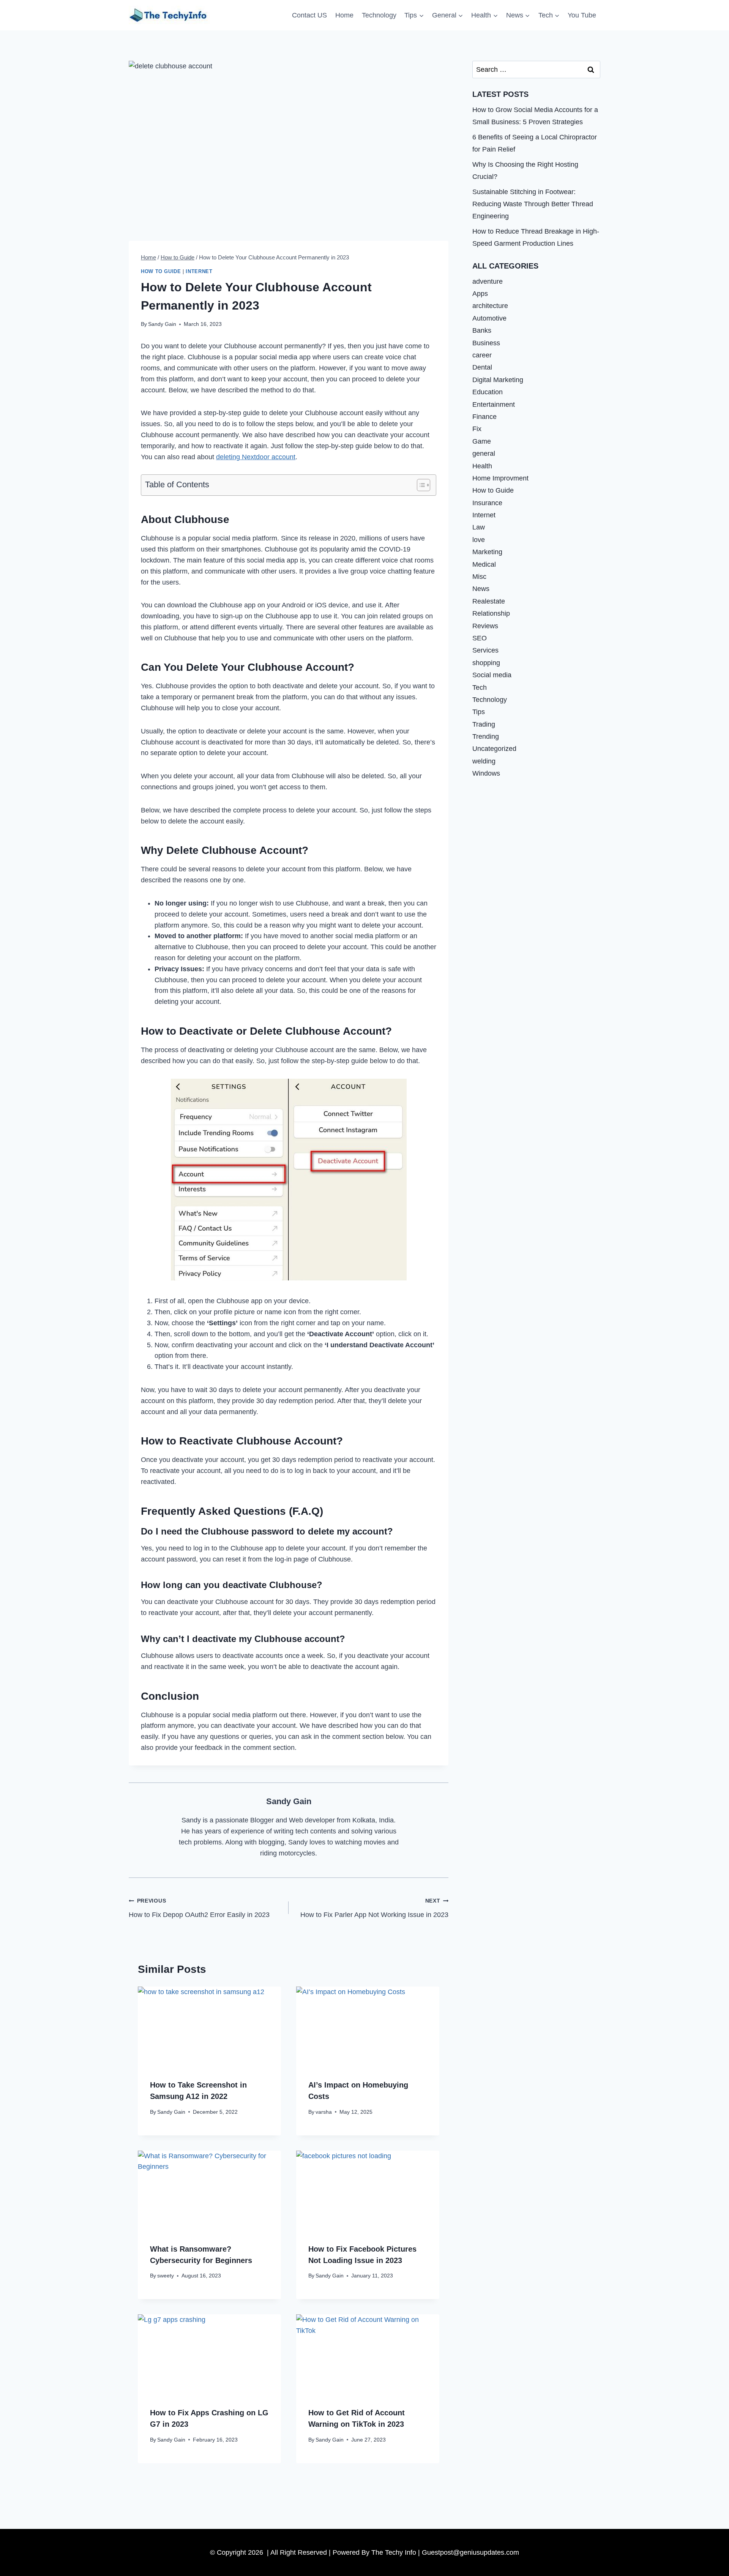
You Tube (582, 15)
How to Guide (161, 272)
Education (488, 392)
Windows (486, 773)
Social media (492, 675)
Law (479, 527)
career (482, 355)
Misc (479, 577)
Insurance (487, 503)
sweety (166, 2276)
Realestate (489, 601)
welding (484, 761)
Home (344, 15)
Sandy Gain (162, 324)
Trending (486, 736)
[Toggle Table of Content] (420, 485)
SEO (480, 638)
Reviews (485, 626)
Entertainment (494, 404)
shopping (486, 662)
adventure (488, 281)
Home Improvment (500, 478)
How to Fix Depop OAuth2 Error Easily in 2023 (199, 1908)
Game (482, 441)
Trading (484, 724)
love (479, 539)
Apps (480, 294)
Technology (379, 15)
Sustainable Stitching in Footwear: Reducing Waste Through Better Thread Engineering (533, 204)
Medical (484, 564)
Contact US (309, 15)
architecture (490, 306)
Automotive (489, 318)
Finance (484, 417)
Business (486, 343)
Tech (480, 687)
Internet (199, 272)
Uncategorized (494, 749)
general (484, 454)
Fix (477, 429)
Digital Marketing (498, 379)
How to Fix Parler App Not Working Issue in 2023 (374, 1908)
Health (482, 466)
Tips (479, 712)
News (481, 589)
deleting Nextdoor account (256, 457)
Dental (482, 367)
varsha (324, 2112)
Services (485, 650)
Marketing (487, 552)
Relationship (491, 613)
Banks (482, 330)
